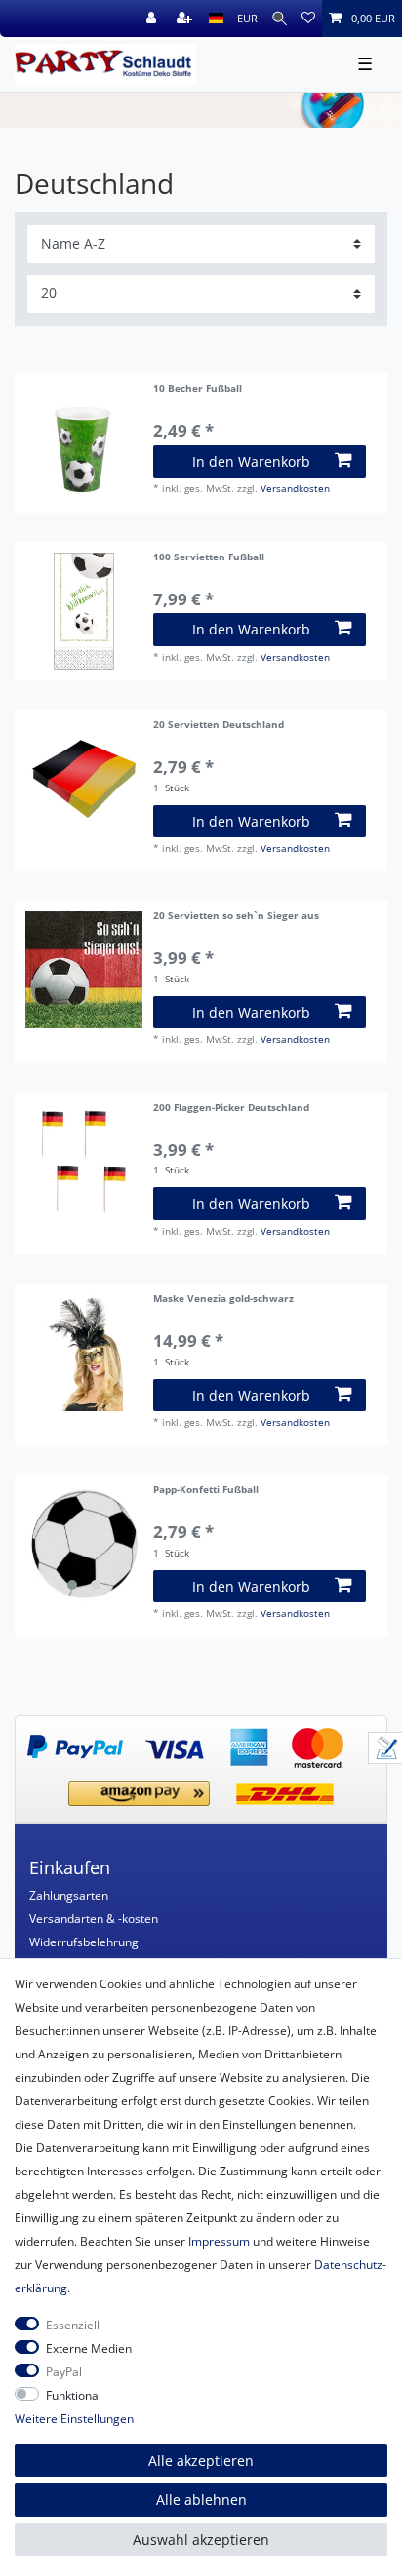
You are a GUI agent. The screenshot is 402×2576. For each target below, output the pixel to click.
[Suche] (280, 19)
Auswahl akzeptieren (201, 2539)
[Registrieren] (186, 19)
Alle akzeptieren (201, 2461)
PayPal (64, 2372)
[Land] (216, 19)
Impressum (219, 2241)
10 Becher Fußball (198, 389)
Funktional (74, 2395)
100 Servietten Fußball (209, 558)
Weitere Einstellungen (74, 2419)
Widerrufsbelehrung (84, 1942)
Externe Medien (89, 2348)
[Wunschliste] (308, 19)
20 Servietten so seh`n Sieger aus (236, 917)
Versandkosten (295, 489)
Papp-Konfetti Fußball (206, 1491)
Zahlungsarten (69, 1895)
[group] (84, 1544)
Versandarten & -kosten (94, 1919)
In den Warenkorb (251, 461)
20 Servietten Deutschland (219, 726)
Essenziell (73, 2325)
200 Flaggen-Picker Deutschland (231, 1109)
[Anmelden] (153, 19)
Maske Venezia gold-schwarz (223, 1300)
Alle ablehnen (201, 2499)
